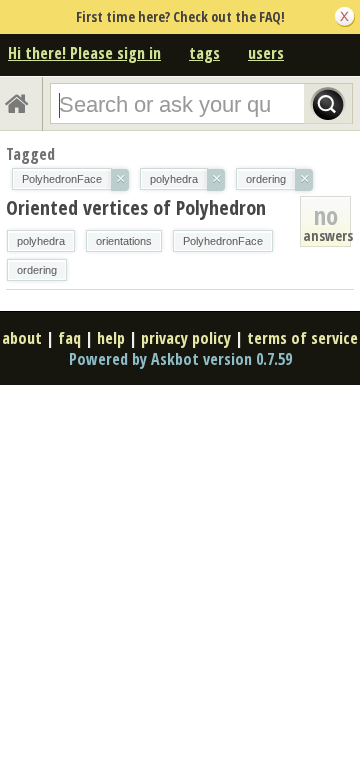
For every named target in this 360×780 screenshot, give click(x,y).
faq (69, 338)
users (266, 53)
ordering (37, 270)
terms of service (302, 338)
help (111, 338)
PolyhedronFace (223, 241)
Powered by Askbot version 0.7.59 (180, 359)
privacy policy (186, 338)
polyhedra (41, 241)
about (22, 338)
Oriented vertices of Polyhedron (136, 207)
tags (204, 53)
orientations (124, 241)
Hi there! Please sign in (84, 53)
